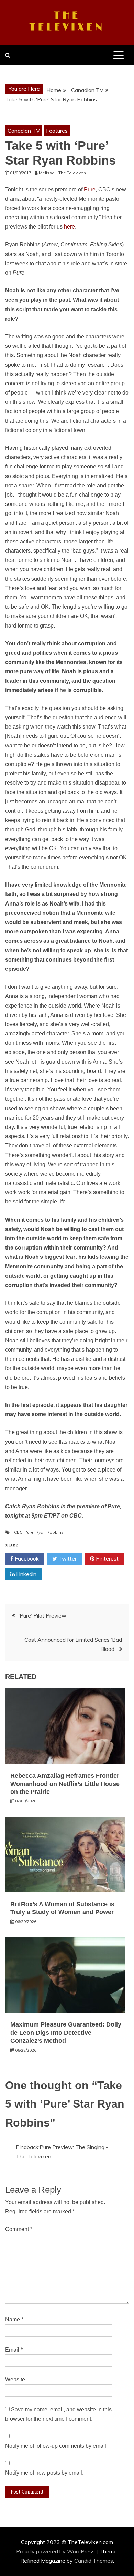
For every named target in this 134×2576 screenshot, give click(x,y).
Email (14, 2350)
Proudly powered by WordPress (56, 2551)
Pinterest (107, 1558)
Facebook (26, 1558)
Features (57, 131)
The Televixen (67, 22)
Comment (19, 2229)
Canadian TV (24, 131)
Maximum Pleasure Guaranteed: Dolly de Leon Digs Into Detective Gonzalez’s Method (66, 2033)
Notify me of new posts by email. (44, 2473)
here (69, 227)
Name (14, 2319)
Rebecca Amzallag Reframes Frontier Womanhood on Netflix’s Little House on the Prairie (65, 1784)
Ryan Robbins (50, 1532)
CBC (18, 1532)
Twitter (67, 1558)
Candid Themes (94, 2561)
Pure (90, 190)
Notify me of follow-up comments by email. (56, 2446)
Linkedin (26, 1574)
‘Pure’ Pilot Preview (42, 1615)
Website (15, 2380)
